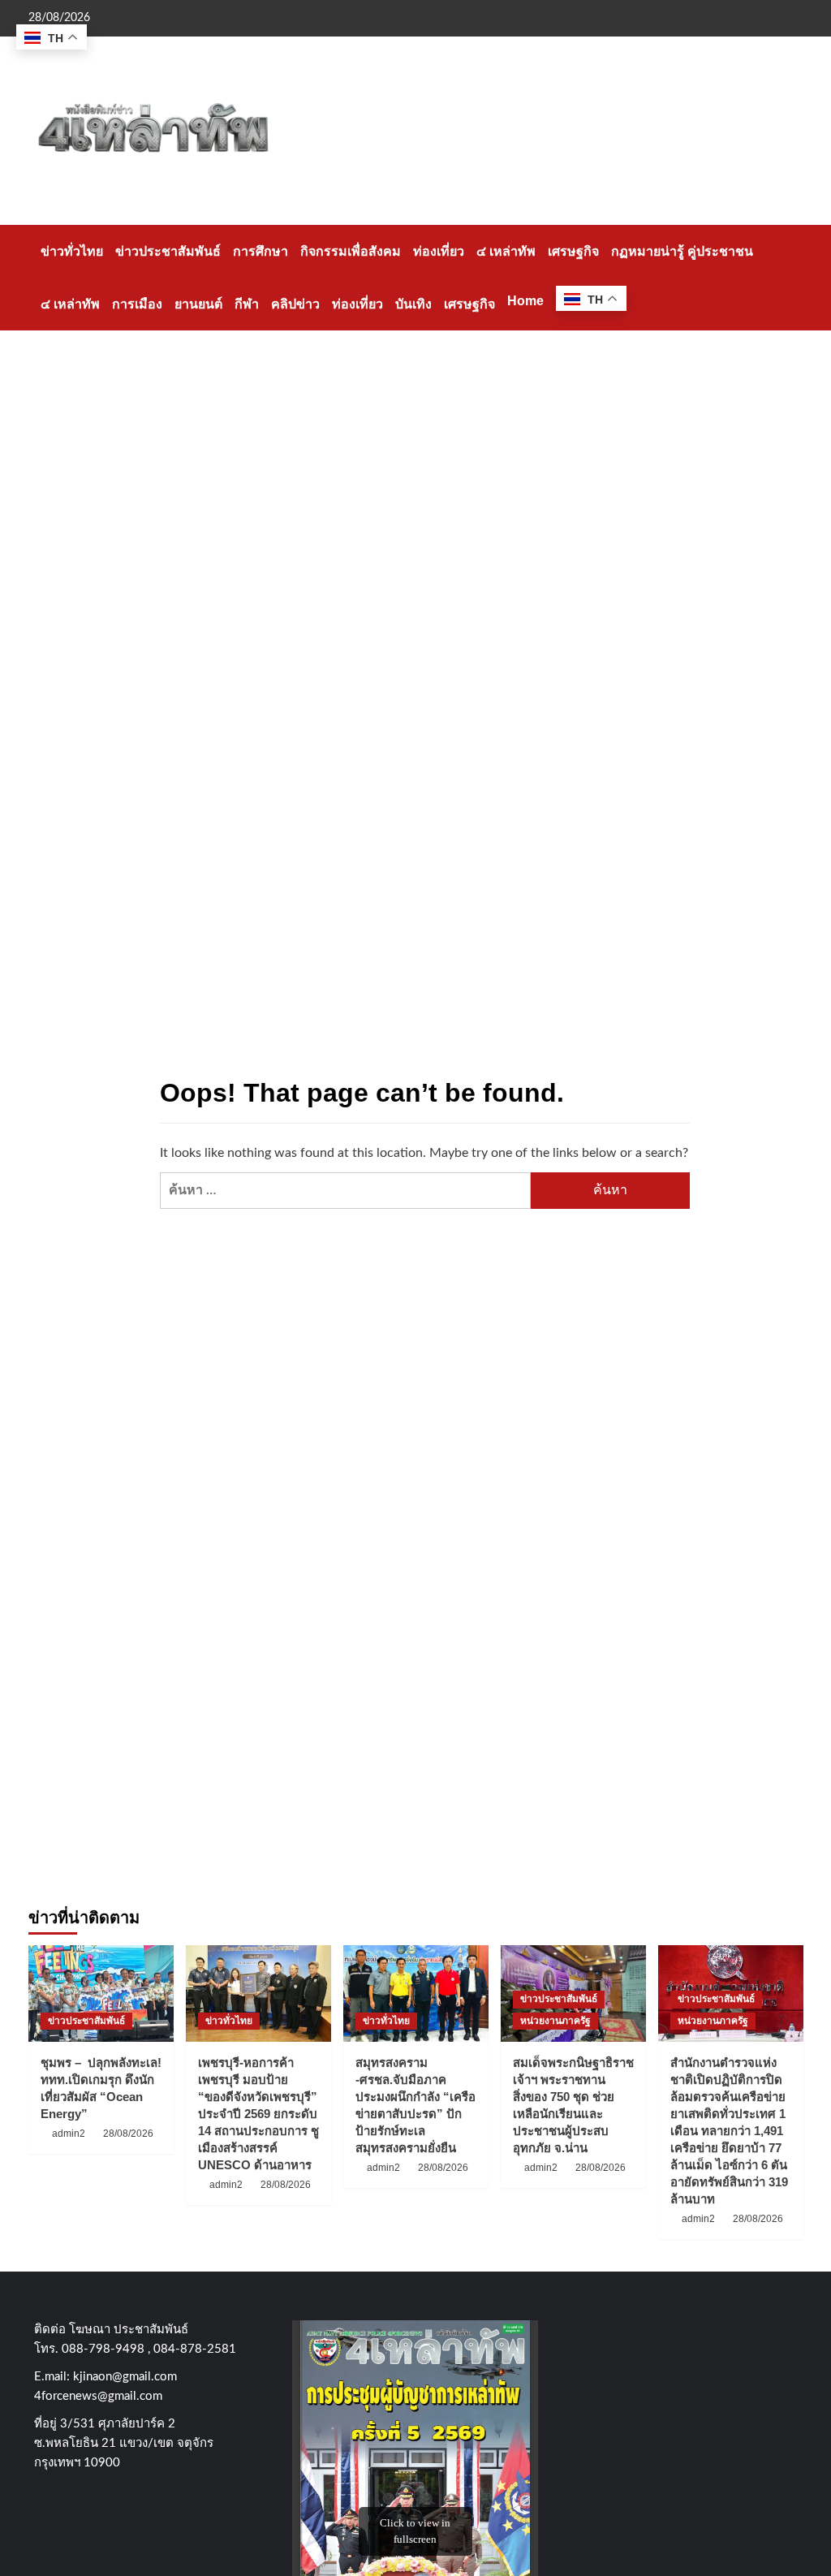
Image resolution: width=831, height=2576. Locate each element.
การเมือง (137, 304)
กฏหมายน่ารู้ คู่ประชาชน (682, 251)
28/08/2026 (128, 2134)
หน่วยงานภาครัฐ (555, 2021)
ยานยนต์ (198, 304)
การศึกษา (260, 251)
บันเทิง (413, 304)
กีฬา (247, 304)
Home (525, 301)
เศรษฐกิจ (573, 251)
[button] (793, 277)
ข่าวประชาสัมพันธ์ (168, 251)
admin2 (69, 2134)
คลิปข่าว (295, 304)
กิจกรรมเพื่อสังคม (351, 251)
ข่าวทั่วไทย (72, 251)
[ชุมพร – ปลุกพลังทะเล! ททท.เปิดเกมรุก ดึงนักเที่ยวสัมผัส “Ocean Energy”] (101, 1993)
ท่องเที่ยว (439, 251)
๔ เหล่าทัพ (506, 251)
